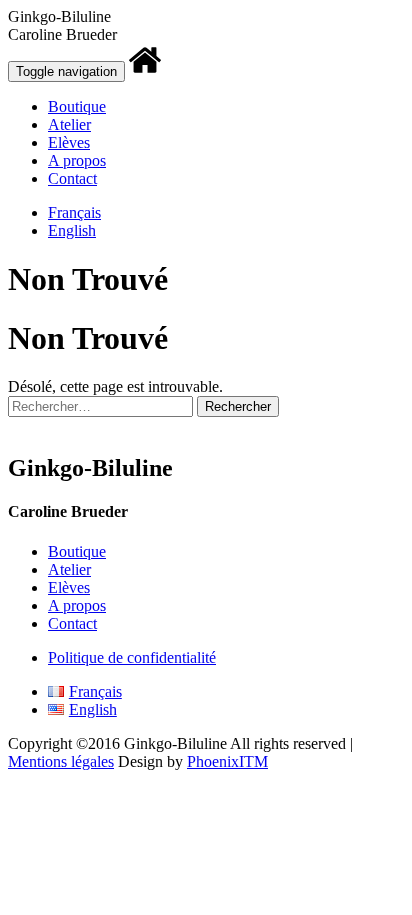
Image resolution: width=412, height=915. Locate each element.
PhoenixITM (227, 761)
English (72, 230)
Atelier (69, 124)
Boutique (77, 106)
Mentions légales (61, 761)
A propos (77, 160)
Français (74, 212)
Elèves (69, 142)
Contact (72, 178)
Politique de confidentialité (132, 657)
